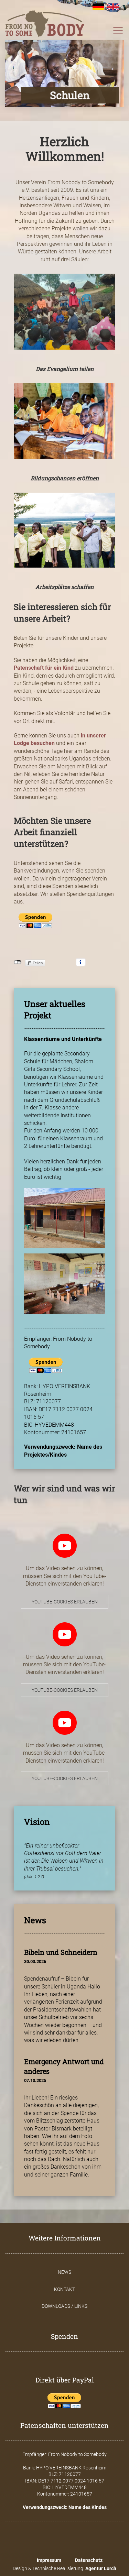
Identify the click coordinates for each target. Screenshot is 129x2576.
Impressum (49, 2560)
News (64, 2272)
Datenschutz (89, 2560)
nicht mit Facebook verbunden (18, 962)
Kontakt (64, 2289)
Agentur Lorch (101, 2568)
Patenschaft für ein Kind (44, 668)
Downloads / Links (64, 2306)
